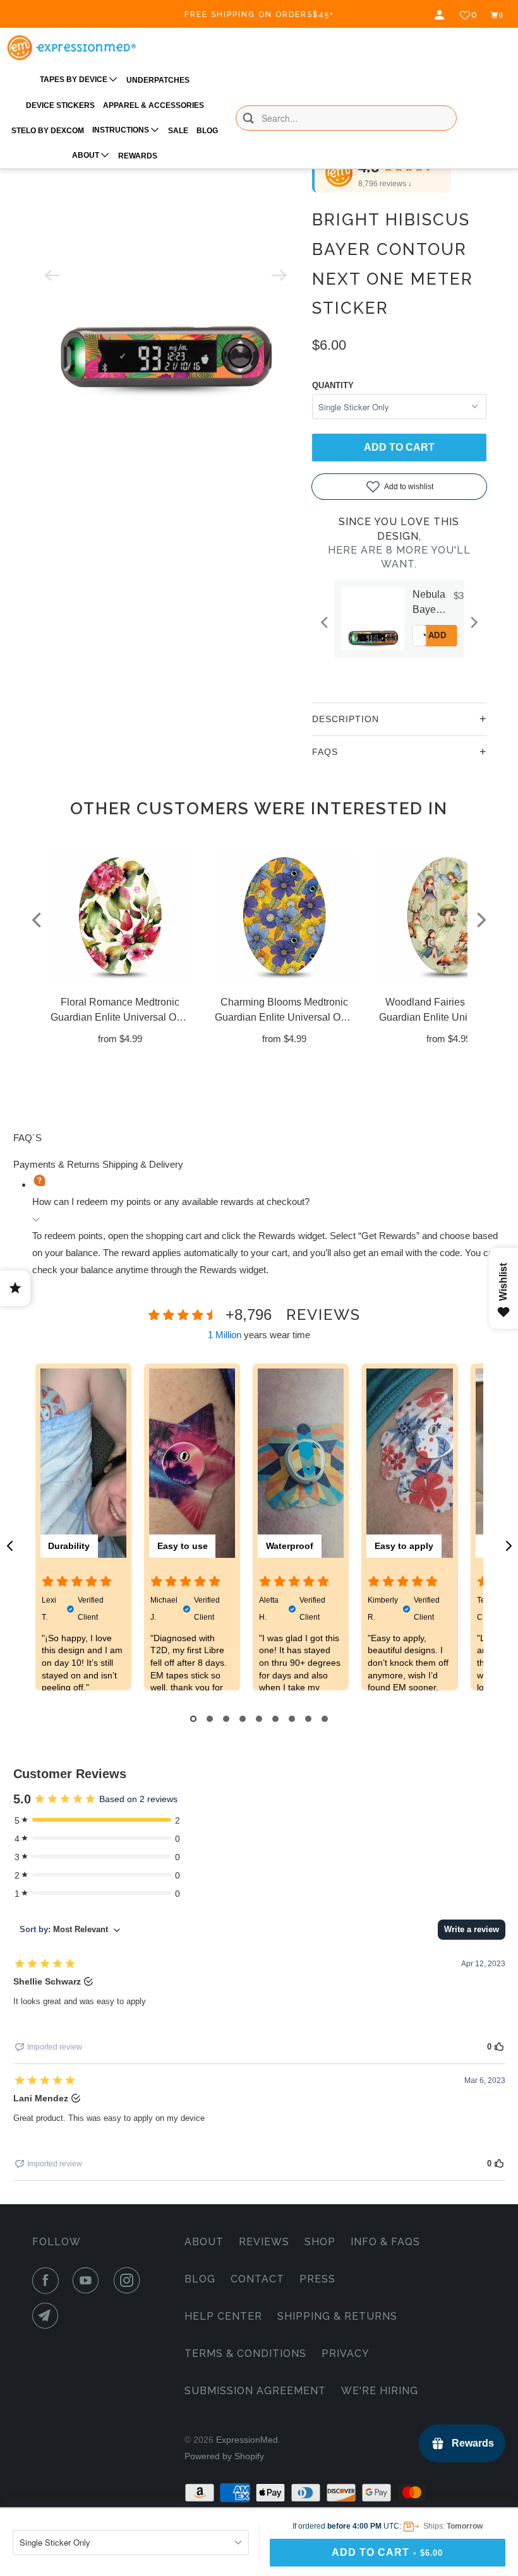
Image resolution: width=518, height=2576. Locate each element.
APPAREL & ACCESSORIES (154, 105)
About (204, 2242)
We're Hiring (380, 2391)
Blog (200, 2279)
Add (437, 635)
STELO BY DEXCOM (48, 131)
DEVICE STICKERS (60, 105)
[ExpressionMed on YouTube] (88, 2281)
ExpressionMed (247, 2440)
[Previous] (325, 622)
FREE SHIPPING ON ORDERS (259, 15)
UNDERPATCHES (158, 80)
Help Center (223, 2316)
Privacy (346, 2353)
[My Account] (441, 15)
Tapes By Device (75, 80)
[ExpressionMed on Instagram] (129, 2281)
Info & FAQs (385, 2242)
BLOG (207, 131)
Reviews (264, 2242)
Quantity (333, 385)
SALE (178, 131)
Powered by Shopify (224, 2456)
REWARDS (138, 156)
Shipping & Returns (337, 2316)
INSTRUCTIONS (122, 130)
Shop (320, 2242)
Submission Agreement (255, 2391)
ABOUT (87, 155)
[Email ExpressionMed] (48, 2316)
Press (317, 2279)
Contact (257, 2279)
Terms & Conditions (245, 2353)
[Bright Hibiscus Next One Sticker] (166, 275)
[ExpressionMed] (71, 48)
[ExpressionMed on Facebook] (48, 2281)
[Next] (473, 622)
